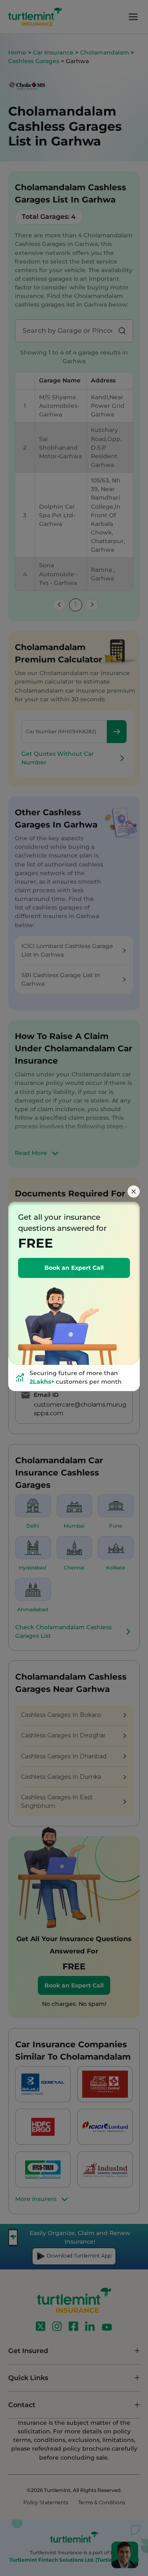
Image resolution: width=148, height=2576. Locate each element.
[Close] (134, 1191)
